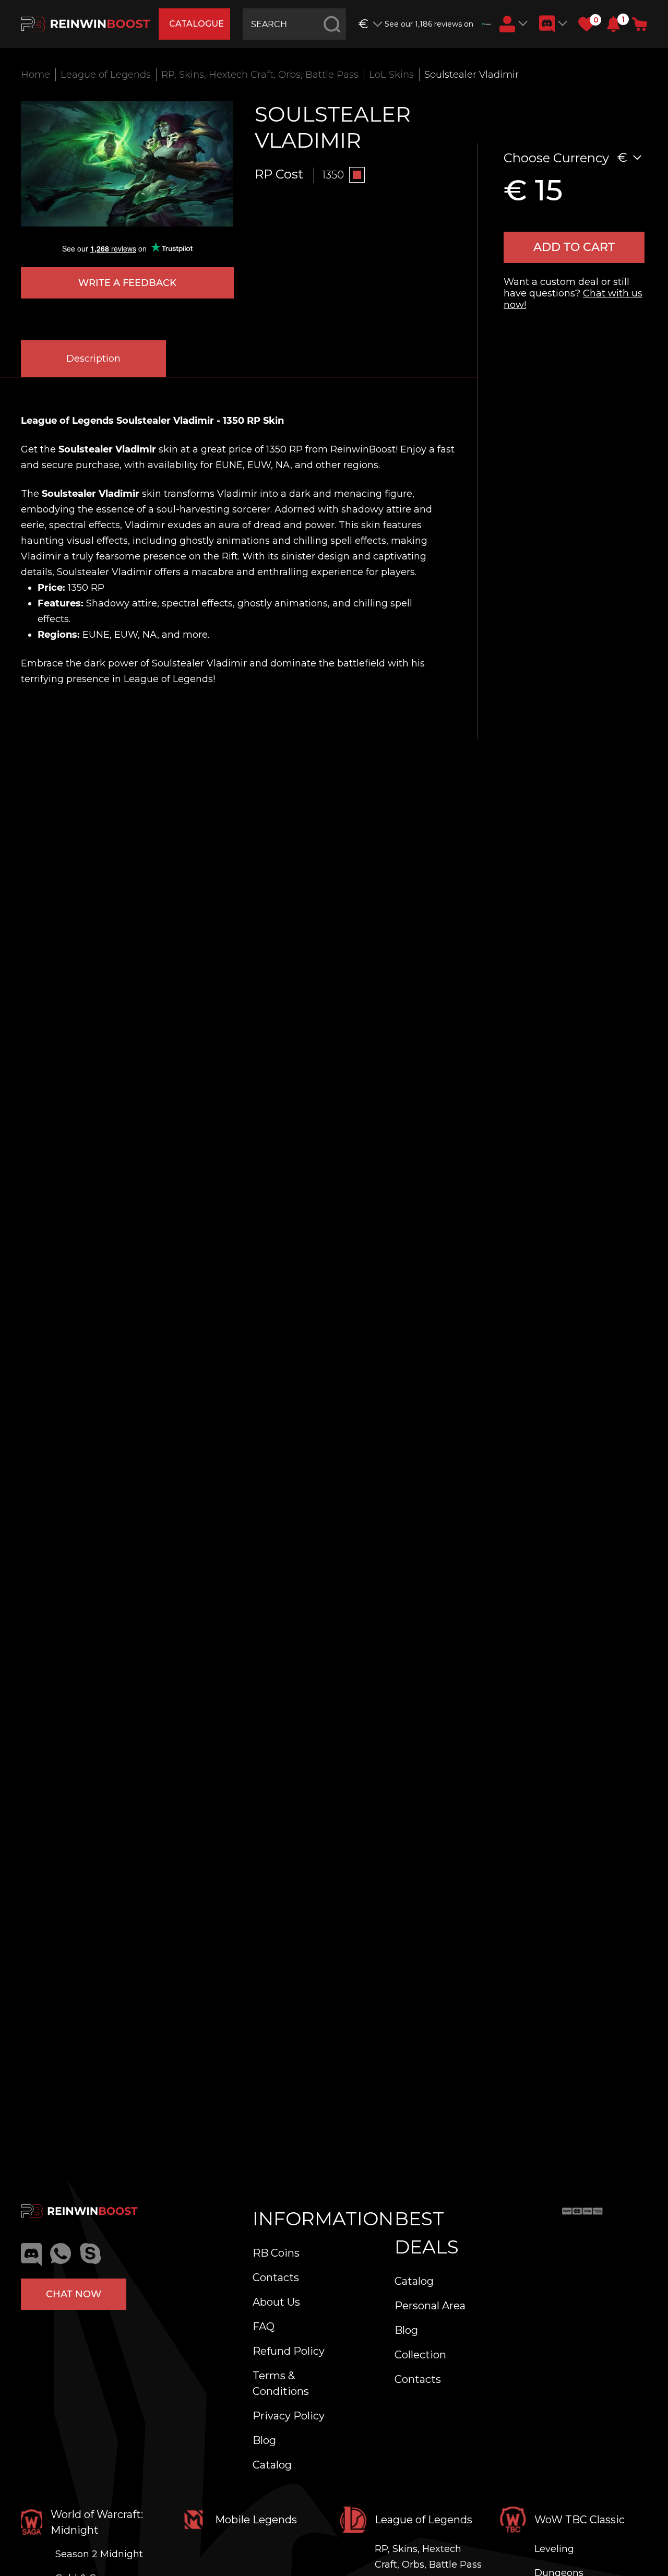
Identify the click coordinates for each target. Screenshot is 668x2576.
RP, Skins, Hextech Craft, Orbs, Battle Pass (260, 75)
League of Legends (106, 75)
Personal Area (430, 2306)
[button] (613, 24)
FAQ (264, 2327)
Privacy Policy (289, 2416)
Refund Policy (289, 2351)
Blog (264, 2440)
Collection (420, 2355)
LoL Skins (391, 75)
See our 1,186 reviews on (429, 24)
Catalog (272, 2465)
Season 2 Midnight (99, 2554)
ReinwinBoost (363, 449)
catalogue (196, 24)
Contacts (276, 2277)
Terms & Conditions (281, 2383)
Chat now (74, 2294)
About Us (276, 2302)
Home (35, 75)
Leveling (554, 2549)
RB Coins (276, 2253)
